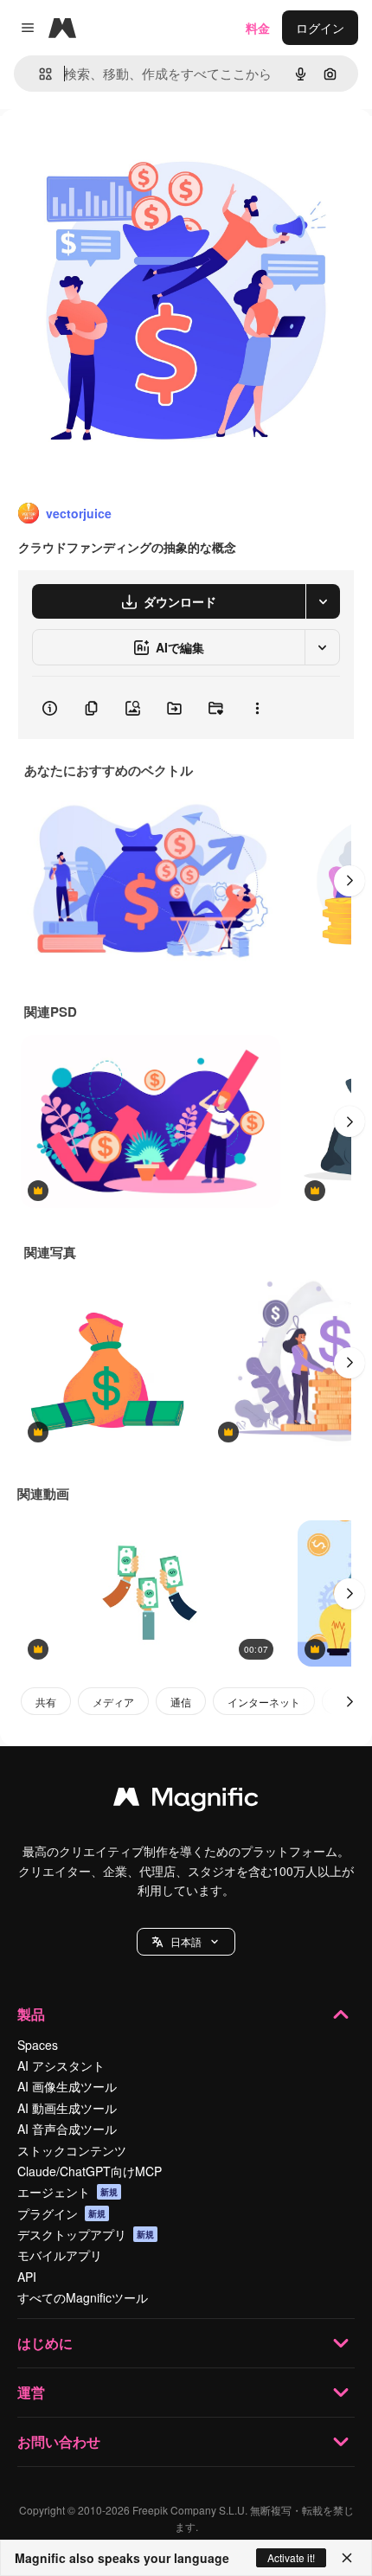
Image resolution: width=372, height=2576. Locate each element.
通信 (181, 1702)
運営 (31, 2392)
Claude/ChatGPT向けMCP (90, 2171)
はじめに (45, 2343)
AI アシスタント (61, 2065)
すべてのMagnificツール (83, 2297)
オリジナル (119, 148)
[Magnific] (186, 1801)
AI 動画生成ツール (67, 2108)
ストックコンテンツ (72, 2150)
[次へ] (350, 881)
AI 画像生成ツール (67, 2086)
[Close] (347, 2558)
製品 (31, 2014)
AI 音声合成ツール (67, 2129)
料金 (258, 28)
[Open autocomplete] (38, 74)
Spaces (38, 2045)
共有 (46, 1702)
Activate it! (291, 2557)
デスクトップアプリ (86, 2234)
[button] (186, 1942)
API (27, 2277)
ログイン (320, 28)
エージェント (67, 2192)
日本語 (186, 1941)
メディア (113, 1702)
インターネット (264, 1702)
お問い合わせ (59, 2441)
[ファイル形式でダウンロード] (323, 601)
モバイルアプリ (60, 2255)
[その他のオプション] (257, 708)
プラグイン (61, 2213)
